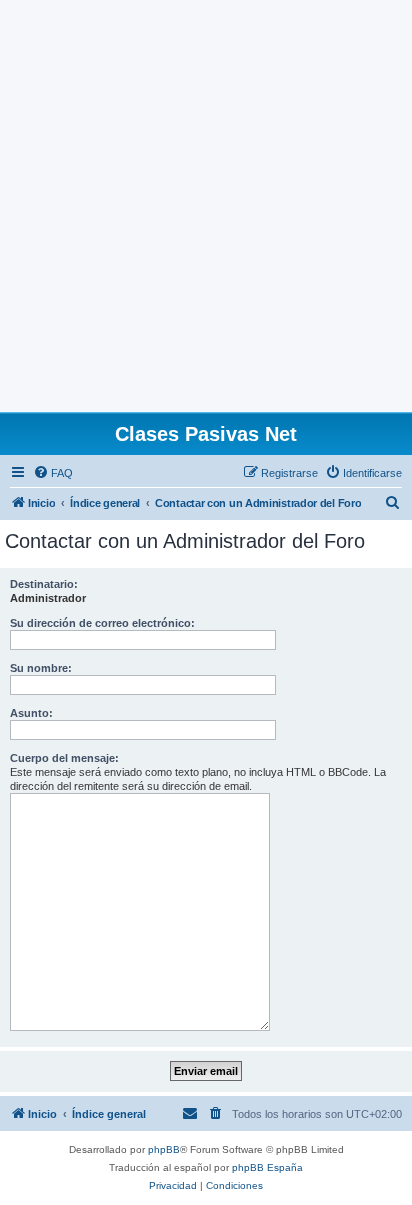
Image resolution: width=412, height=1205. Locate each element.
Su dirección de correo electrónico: (102, 623)
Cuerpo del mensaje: (64, 758)
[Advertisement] (206, 206)
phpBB (164, 1149)
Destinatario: (44, 584)
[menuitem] (53, 473)
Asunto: (31, 713)
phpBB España (267, 1167)
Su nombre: (41, 668)
